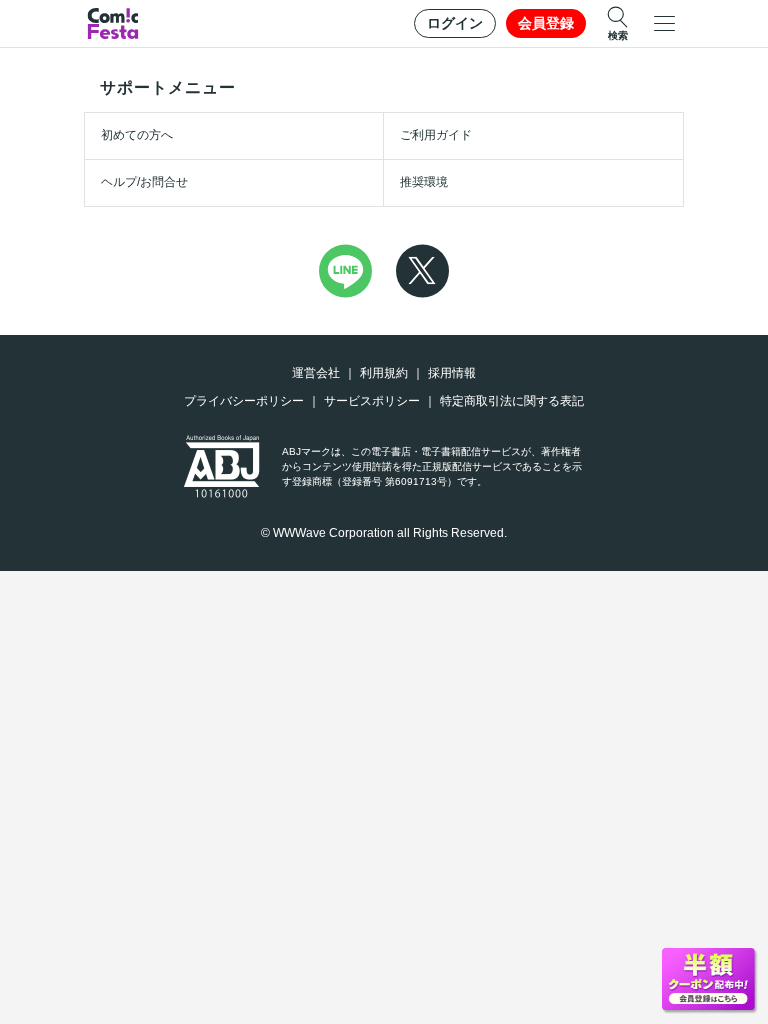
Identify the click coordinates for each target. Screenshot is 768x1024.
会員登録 (546, 23)
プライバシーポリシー (244, 401)
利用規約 (384, 373)
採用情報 (452, 373)
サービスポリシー (372, 401)
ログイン (455, 23)
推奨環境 (424, 182)
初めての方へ (137, 135)
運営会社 (316, 373)
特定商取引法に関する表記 (512, 401)
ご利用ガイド (436, 135)
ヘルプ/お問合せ (144, 182)
